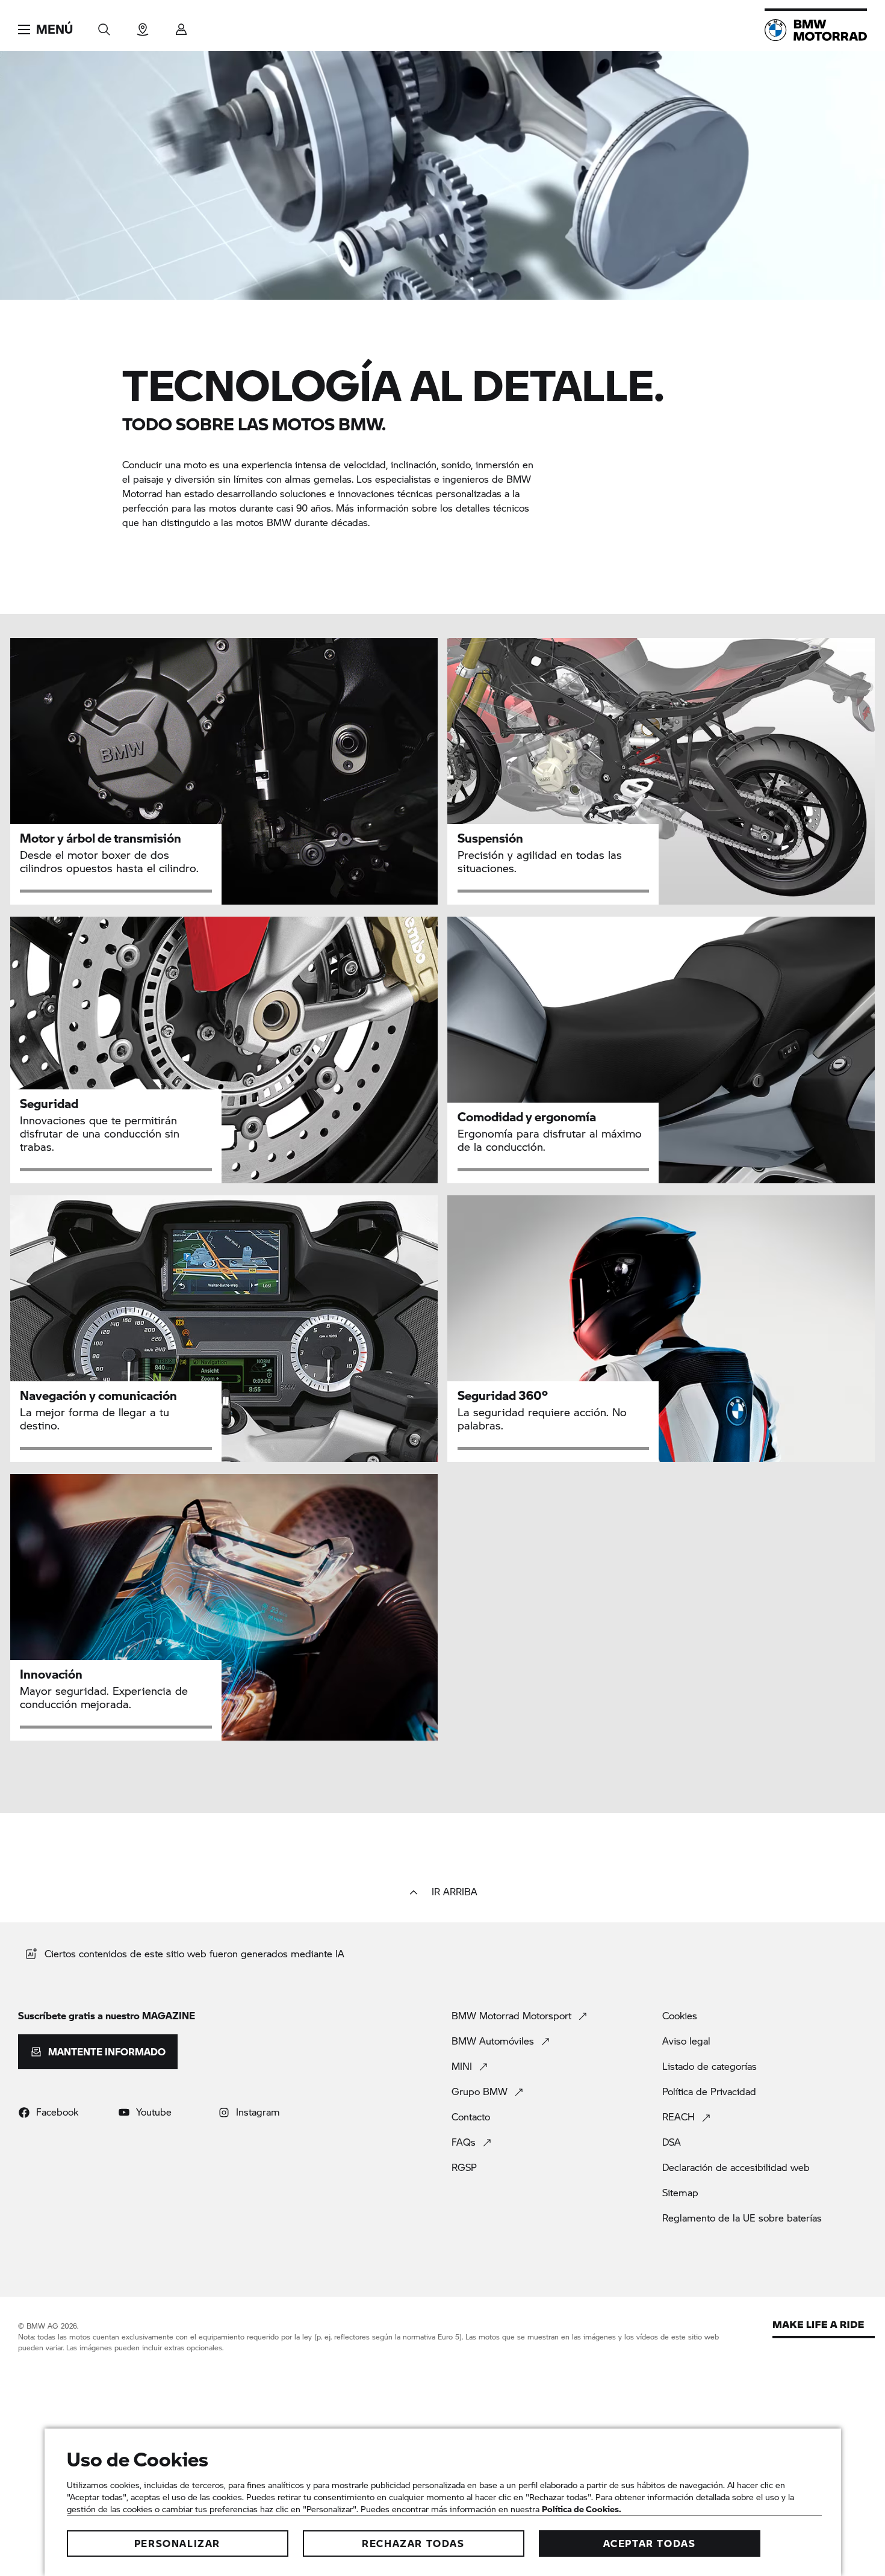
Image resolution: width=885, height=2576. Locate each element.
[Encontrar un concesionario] (143, 26)
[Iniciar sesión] (181, 26)
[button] (45, 29)
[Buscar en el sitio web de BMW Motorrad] (104, 26)
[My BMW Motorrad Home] (816, 30)
